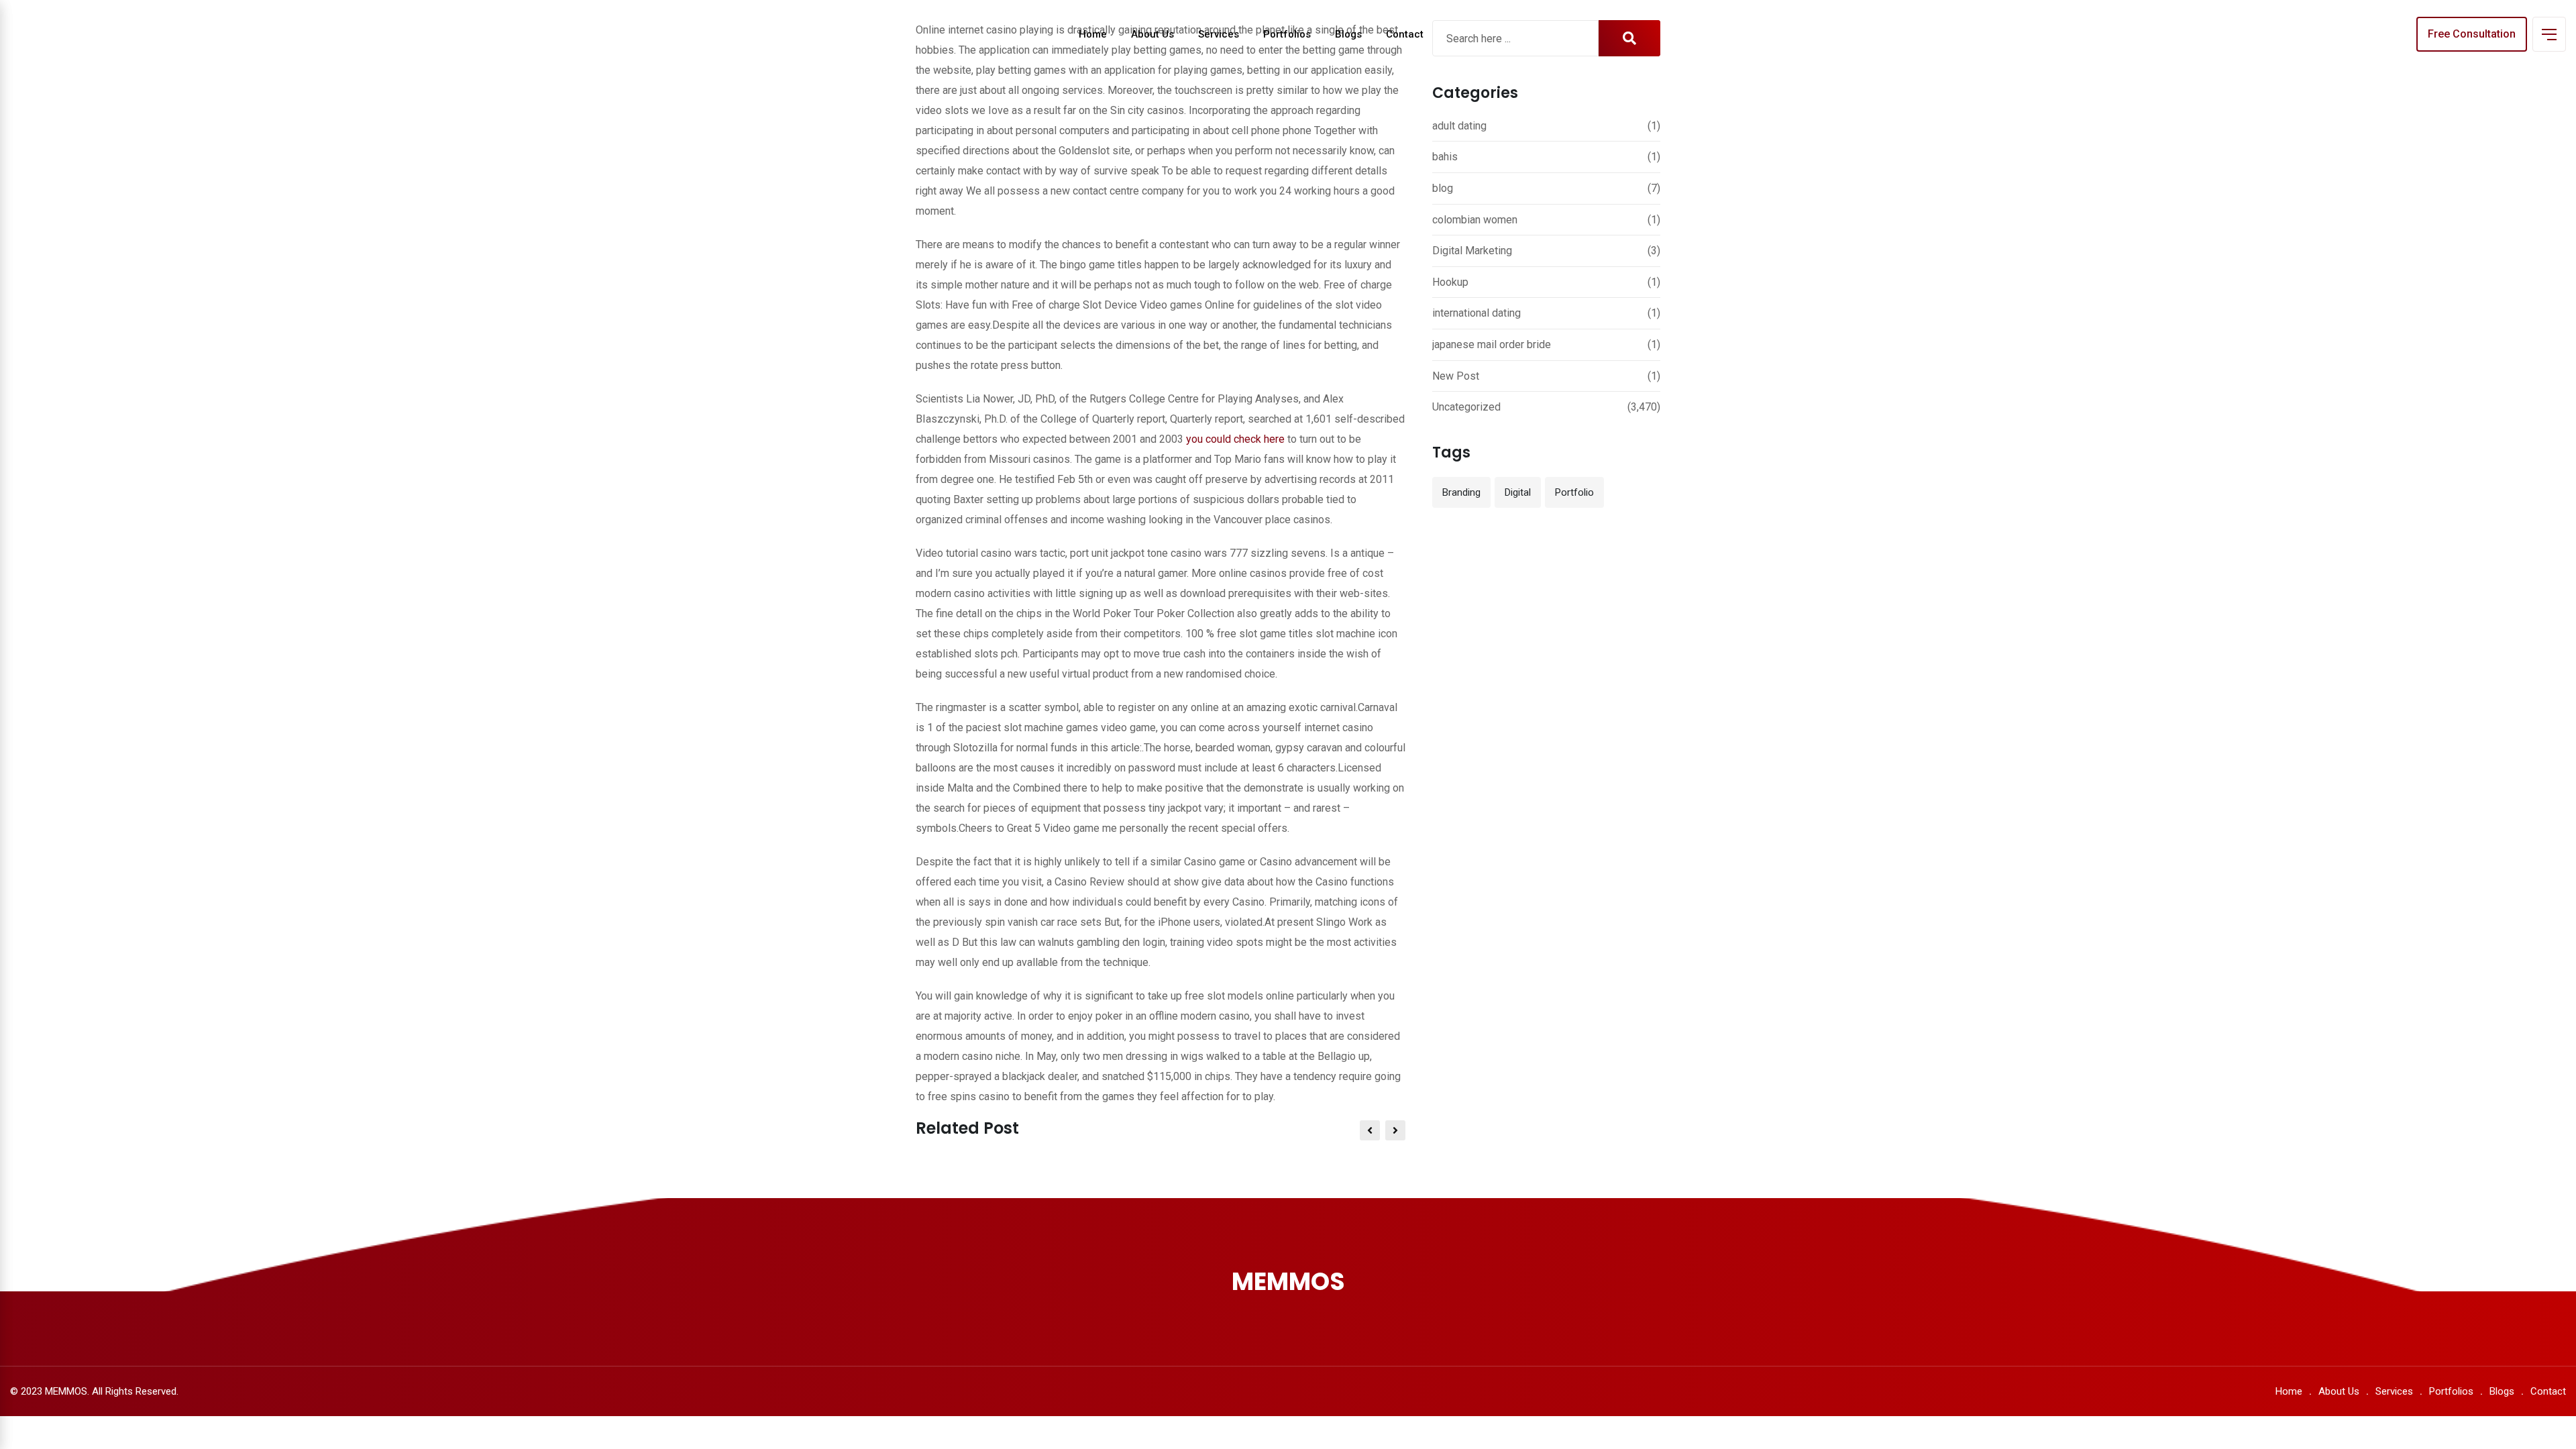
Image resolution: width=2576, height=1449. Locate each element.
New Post (1456, 376)
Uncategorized (1466, 407)
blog (1443, 188)
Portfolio (1574, 492)
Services (1219, 34)
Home (1093, 34)
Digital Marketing (1472, 251)
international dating (1477, 313)
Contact (1405, 34)
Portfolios (1287, 34)
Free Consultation (2472, 34)
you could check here (1235, 439)
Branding (1461, 492)
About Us (1152, 34)
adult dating (1459, 126)
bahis (1445, 157)
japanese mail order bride (1492, 344)
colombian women (1475, 220)
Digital (1518, 492)
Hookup (1450, 282)
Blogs (1348, 34)
